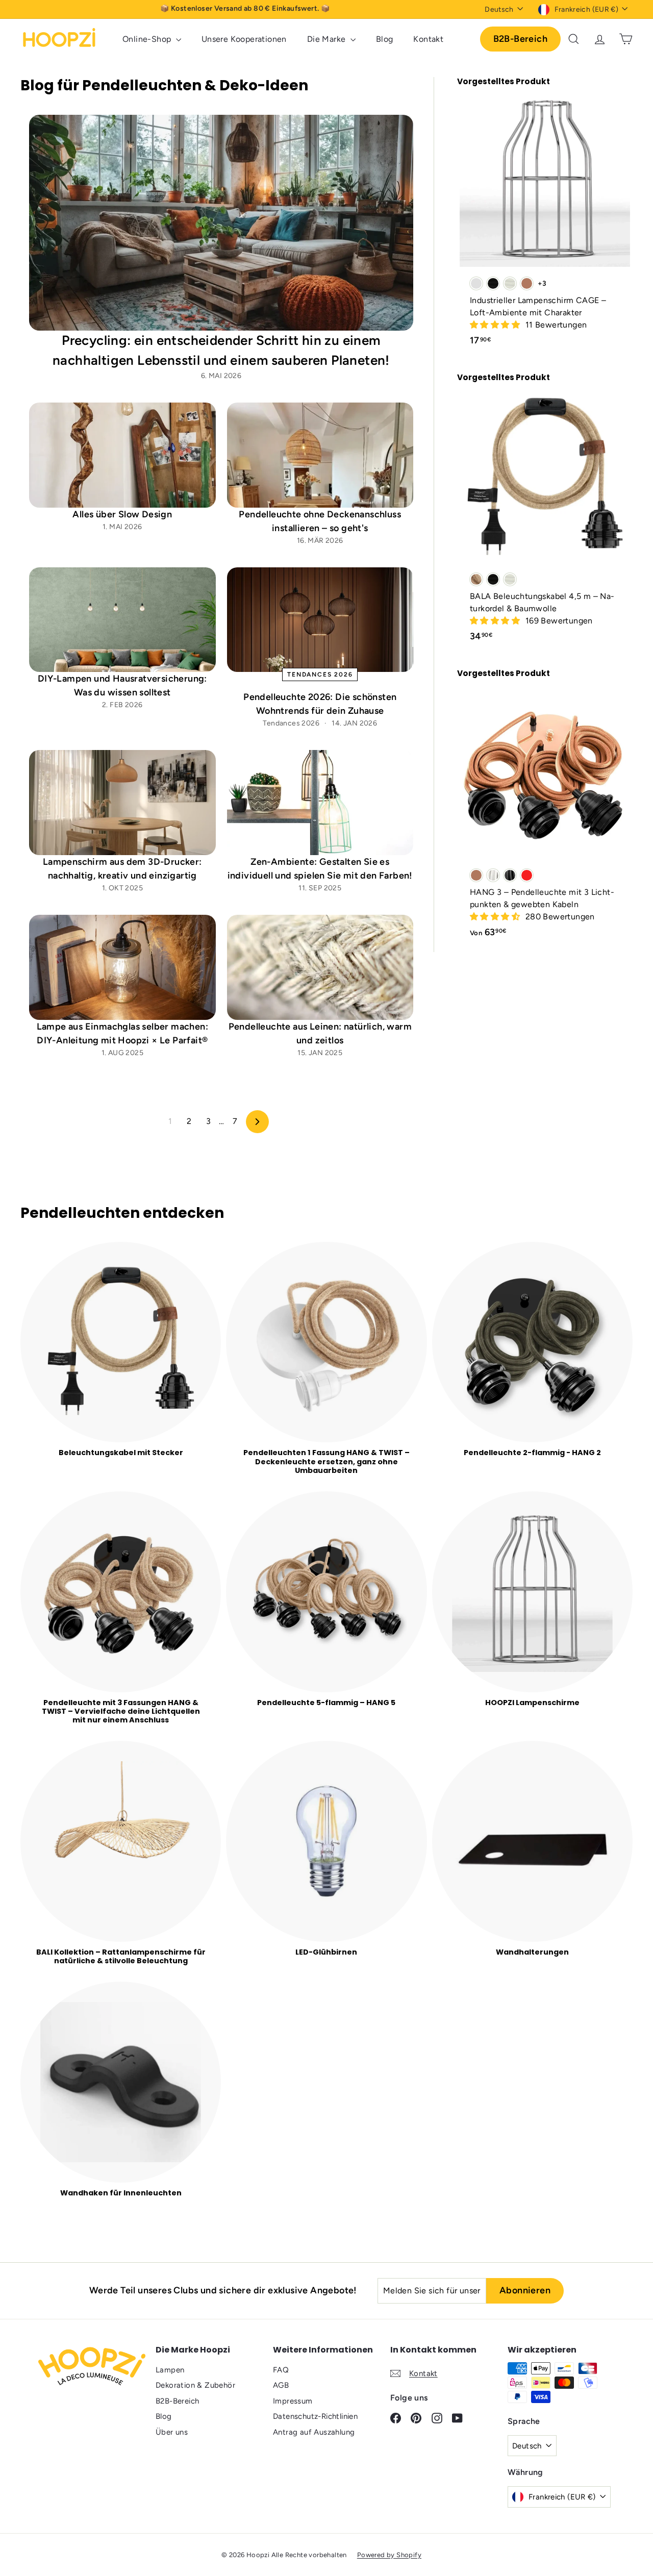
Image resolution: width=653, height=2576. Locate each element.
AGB (281, 2385)
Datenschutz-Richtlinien (315, 2416)
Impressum (293, 2401)
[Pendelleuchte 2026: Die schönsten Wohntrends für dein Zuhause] (320, 620)
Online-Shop (148, 39)
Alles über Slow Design (122, 514)
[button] (496, 325)
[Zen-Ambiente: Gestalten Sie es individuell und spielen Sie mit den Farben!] (320, 803)
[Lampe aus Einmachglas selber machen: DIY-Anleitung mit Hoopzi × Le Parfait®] (122, 967)
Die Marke (328, 39)
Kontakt (428, 39)
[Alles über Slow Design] (122, 455)
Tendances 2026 (320, 674)
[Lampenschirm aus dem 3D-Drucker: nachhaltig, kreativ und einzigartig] (122, 803)
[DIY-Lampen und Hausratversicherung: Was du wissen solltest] (122, 620)
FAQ (281, 2370)
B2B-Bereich (520, 39)
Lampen (170, 2370)
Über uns (172, 2432)
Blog (385, 39)
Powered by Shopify (389, 2555)
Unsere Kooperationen (244, 39)
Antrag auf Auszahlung (314, 2432)
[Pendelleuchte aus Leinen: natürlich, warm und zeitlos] (320, 967)
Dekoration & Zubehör (195, 2385)
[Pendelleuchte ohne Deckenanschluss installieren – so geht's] (320, 455)
